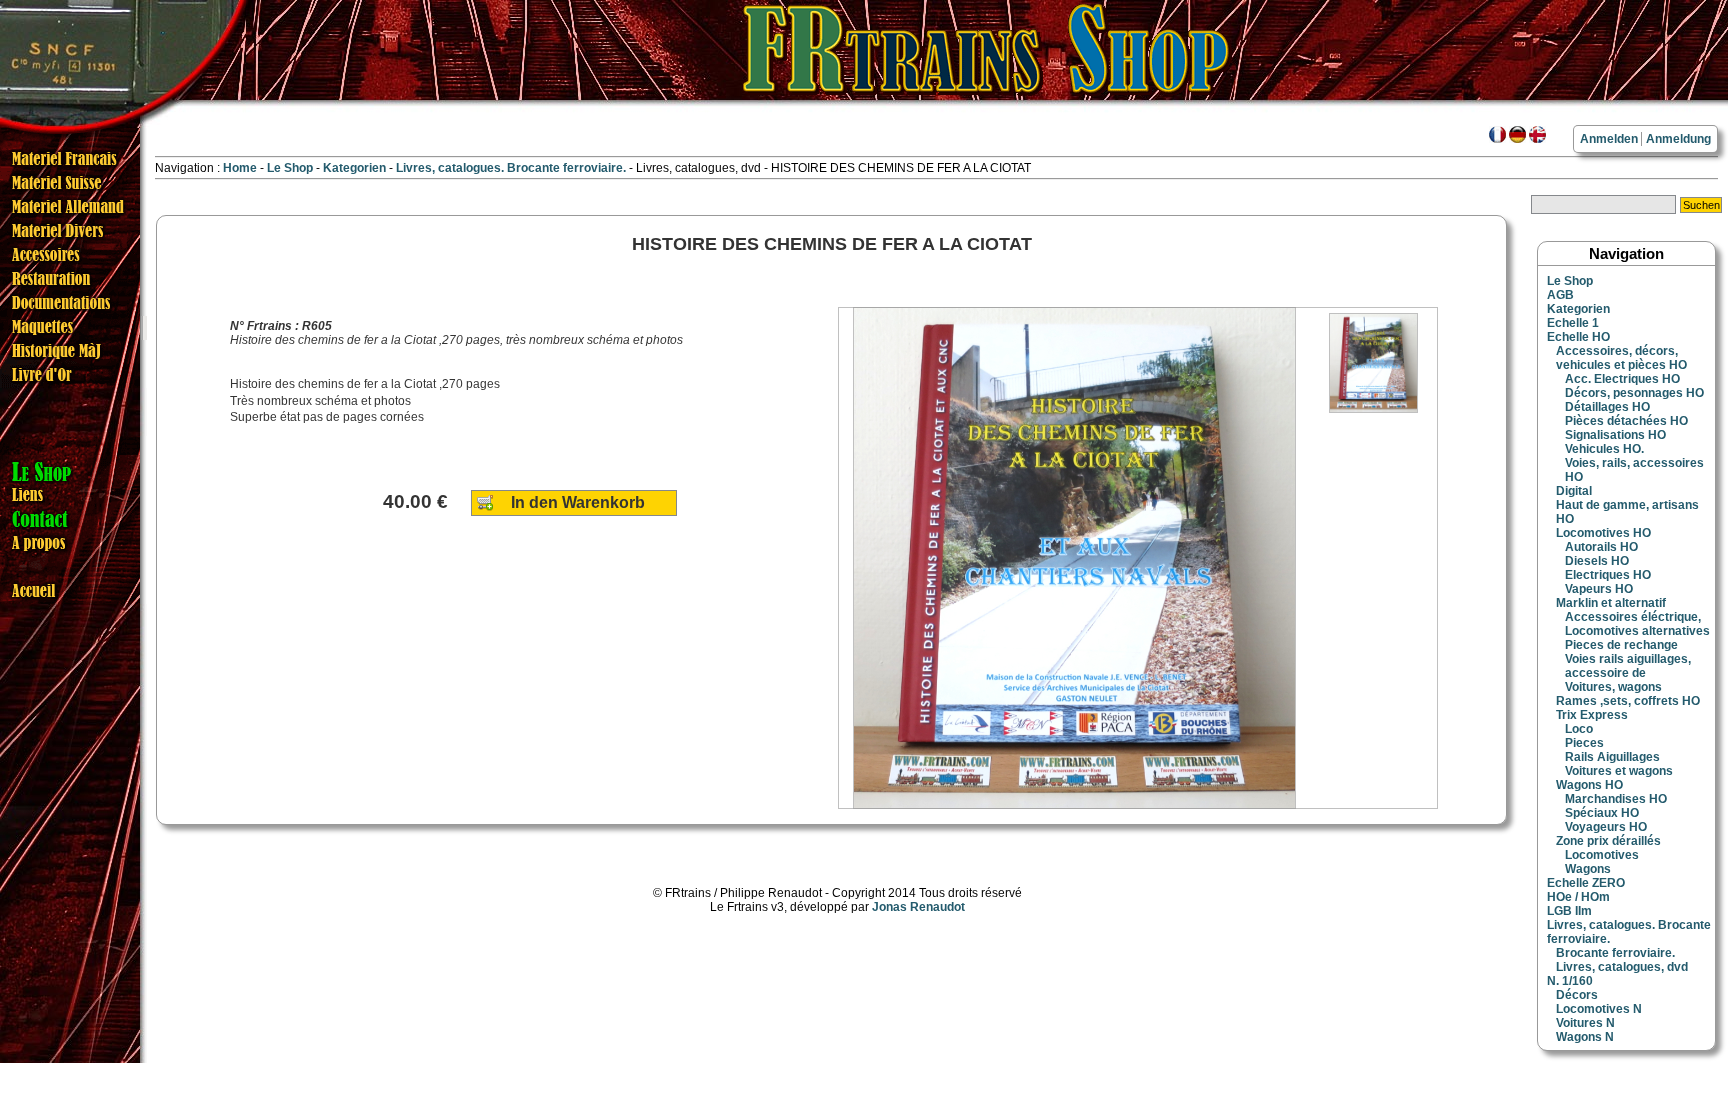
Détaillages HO (1607, 407)
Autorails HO (1601, 547)
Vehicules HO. (1604, 449)
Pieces (1584, 743)
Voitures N (1585, 1023)
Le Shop (290, 168)
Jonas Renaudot (918, 907)
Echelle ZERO (1586, 883)
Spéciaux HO (1602, 813)
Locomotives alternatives (1637, 631)
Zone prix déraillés (1608, 841)
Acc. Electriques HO (1622, 379)
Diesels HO (1597, 561)
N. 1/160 (1570, 981)
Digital (1574, 491)
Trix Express (1592, 715)
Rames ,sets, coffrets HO (1628, 701)
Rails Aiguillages (1612, 757)
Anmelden (1609, 139)
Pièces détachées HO (1626, 421)
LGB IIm (1569, 911)
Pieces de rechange (1621, 645)
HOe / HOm (1578, 897)
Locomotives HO (1603, 533)
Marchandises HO (1616, 799)
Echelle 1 (1573, 323)
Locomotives (1602, 855)
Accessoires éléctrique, (1633, 617)
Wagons (1588, 869)
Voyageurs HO (1606, 827)
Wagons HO (1589, 785)
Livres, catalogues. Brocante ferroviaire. (512, 168)
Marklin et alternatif (1611, 603)
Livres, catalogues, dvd (1622, 967)
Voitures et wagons (1619, 771)
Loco (1579, 729)
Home (240, 168)
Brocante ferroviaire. (1615, 953)
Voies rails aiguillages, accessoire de (1628, 666)
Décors (1577, 995)
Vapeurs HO (1599, 589)
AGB (1560, 295)
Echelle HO (1578, 337)
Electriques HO (1608, 575)
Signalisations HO (1615, 435)
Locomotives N (1599, 1009)
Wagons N (1585, 1037)
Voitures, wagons (1613, 687)
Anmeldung (1678, 139)
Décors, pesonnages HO (1634, 393)
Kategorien (356, 168)
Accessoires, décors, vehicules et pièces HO (1621, 358)
